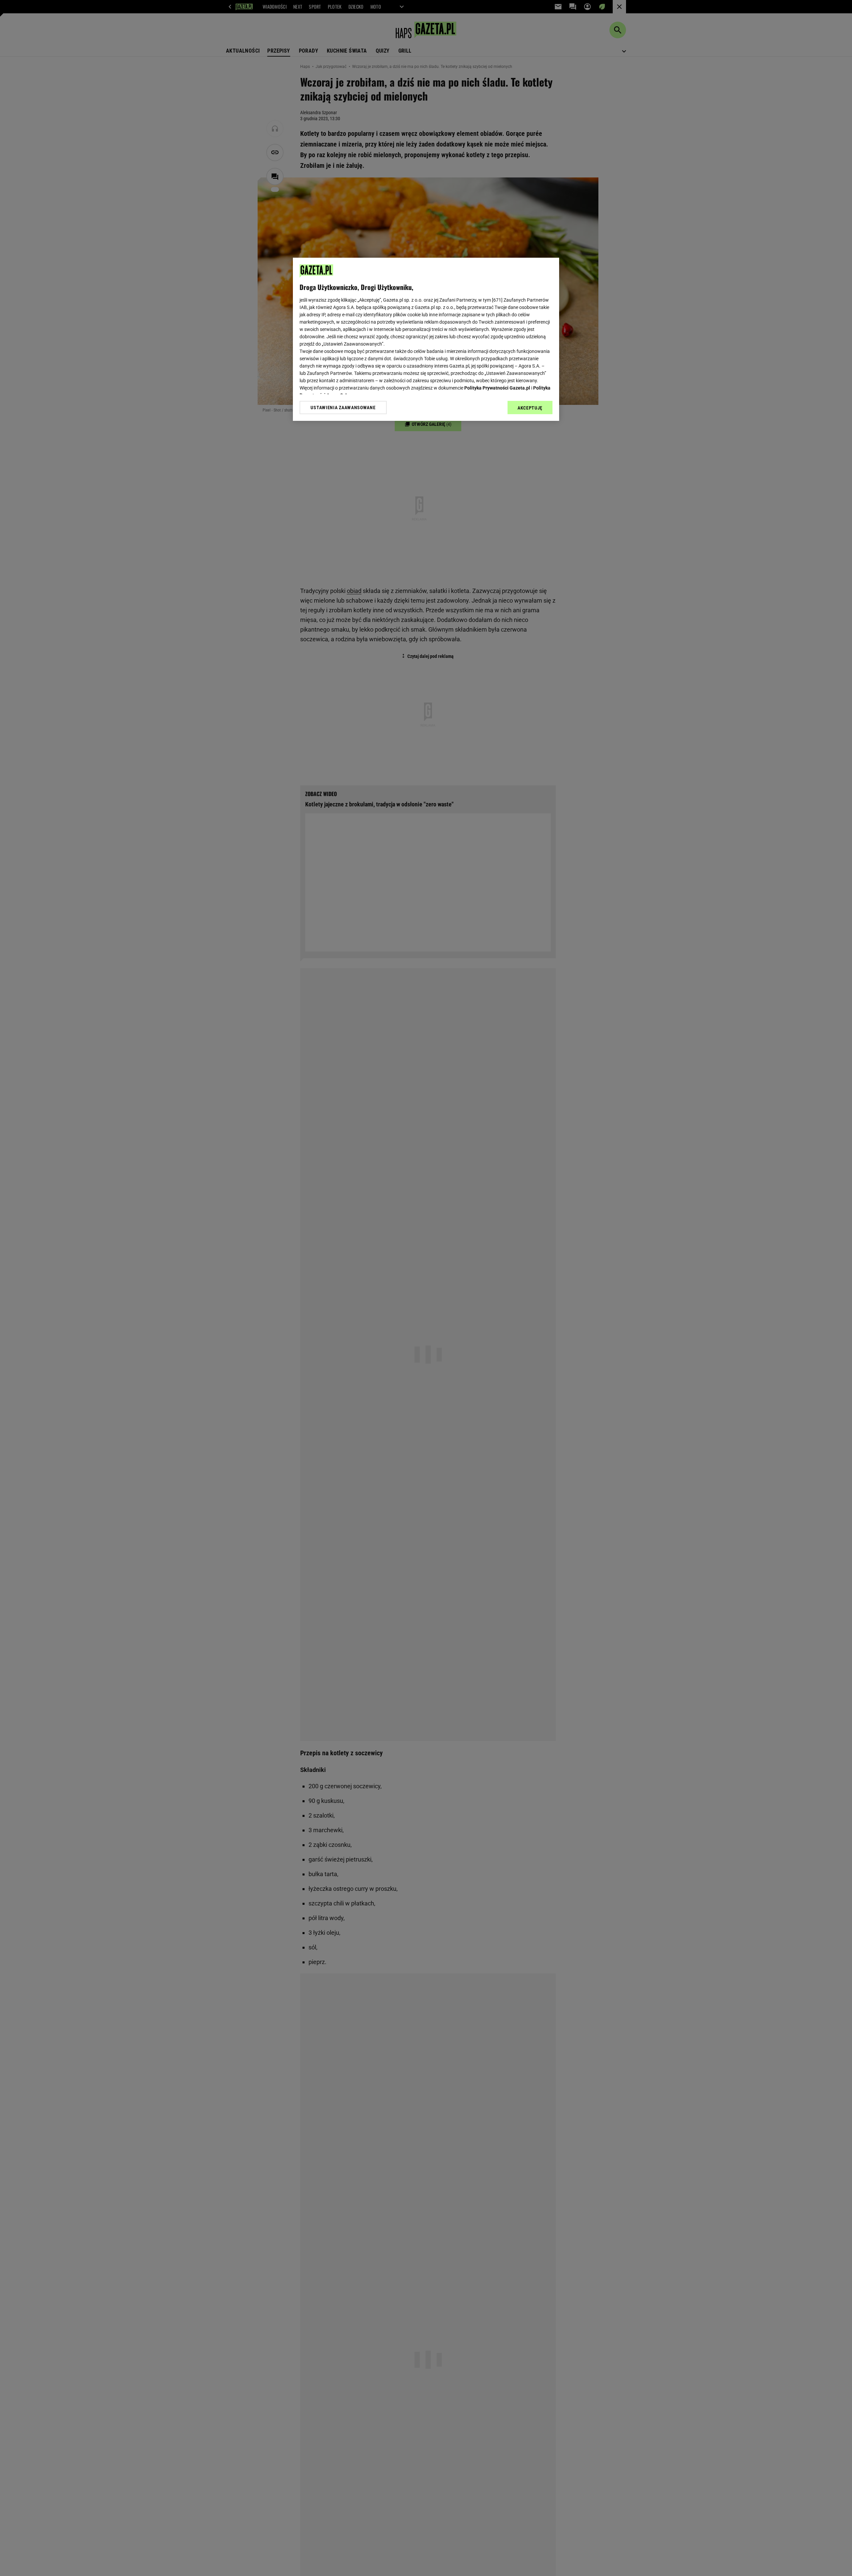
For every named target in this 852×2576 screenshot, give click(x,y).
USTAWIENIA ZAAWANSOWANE (343, 408)
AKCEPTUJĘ (530, 408)
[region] (426, 339)
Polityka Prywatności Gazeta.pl (497, 388)
